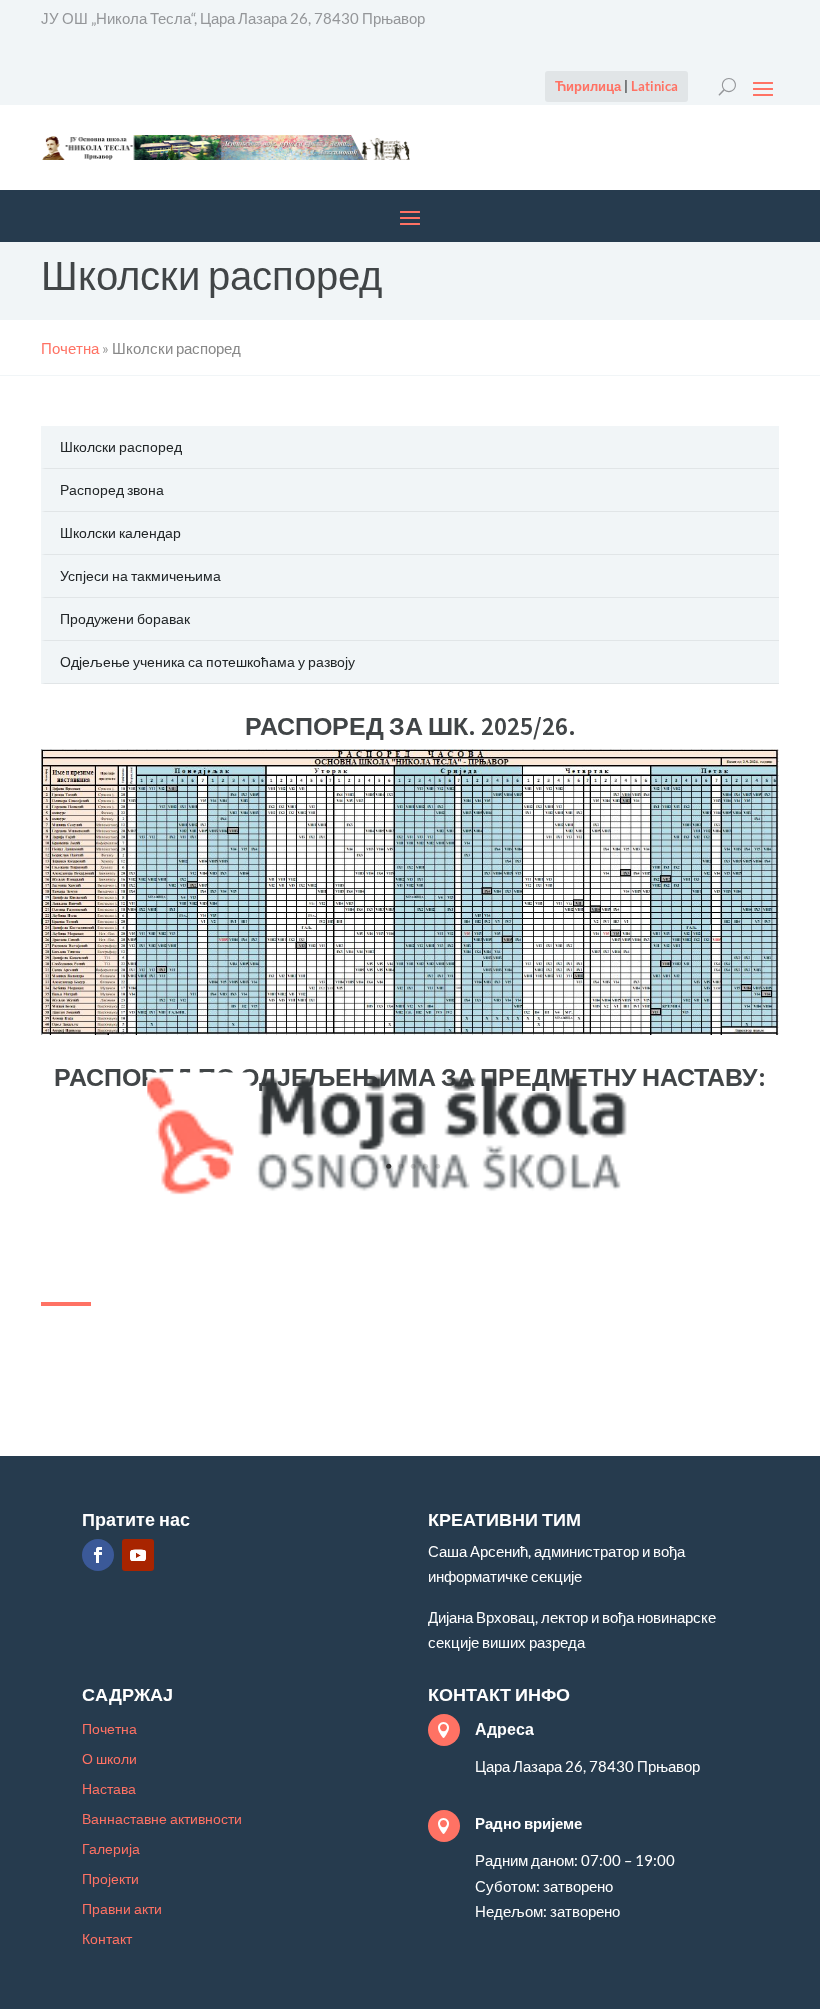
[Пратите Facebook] (98, 1555)
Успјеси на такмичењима (140, 575)
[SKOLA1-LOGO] (412, 1191)
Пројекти (110, 1879)
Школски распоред (121, 446)
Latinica (654, 86)
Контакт (107, 1939)
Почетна (109, 1729)
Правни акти (122, 1909)
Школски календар (120, 532)
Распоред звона (112, 489)
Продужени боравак (125, 618)
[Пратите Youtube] (138, 1555)
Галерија (111, 1849)
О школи (109, 1759)
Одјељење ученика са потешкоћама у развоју (207, 661)
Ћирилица (588, 86)
